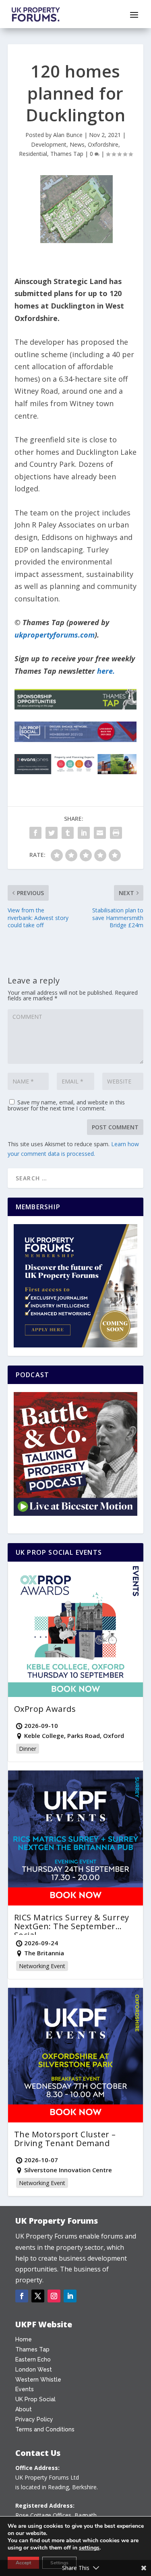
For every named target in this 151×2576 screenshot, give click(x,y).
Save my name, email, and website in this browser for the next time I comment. (66, 1105)
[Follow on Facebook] (22, 2296)
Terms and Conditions (45, 2429)
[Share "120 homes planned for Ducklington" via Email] (100, 833)
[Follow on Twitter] (38, 2296)
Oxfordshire (103, 144)
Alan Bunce (68, 135)
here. (106, 671)
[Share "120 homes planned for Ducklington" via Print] (116, 833)
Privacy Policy (34, 2419)
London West (34, 2370)
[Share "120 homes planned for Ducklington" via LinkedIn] (84, 833)
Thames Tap (67, 154)
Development (49, 144)
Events (25, 2389)
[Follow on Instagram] (54, 2296)
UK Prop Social (35, 2399)
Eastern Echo (33, 2359)
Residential (33, 154)
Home (24, 2339)
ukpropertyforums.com (55, 635)
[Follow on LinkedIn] (70, 2296)
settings (89, 2548)
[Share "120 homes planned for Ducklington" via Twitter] (52, 833)
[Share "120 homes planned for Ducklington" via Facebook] (35, 833)
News (77, 144)
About (24, 2409)
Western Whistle (38, 2380)
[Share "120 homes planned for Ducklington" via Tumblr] (68, 833)
